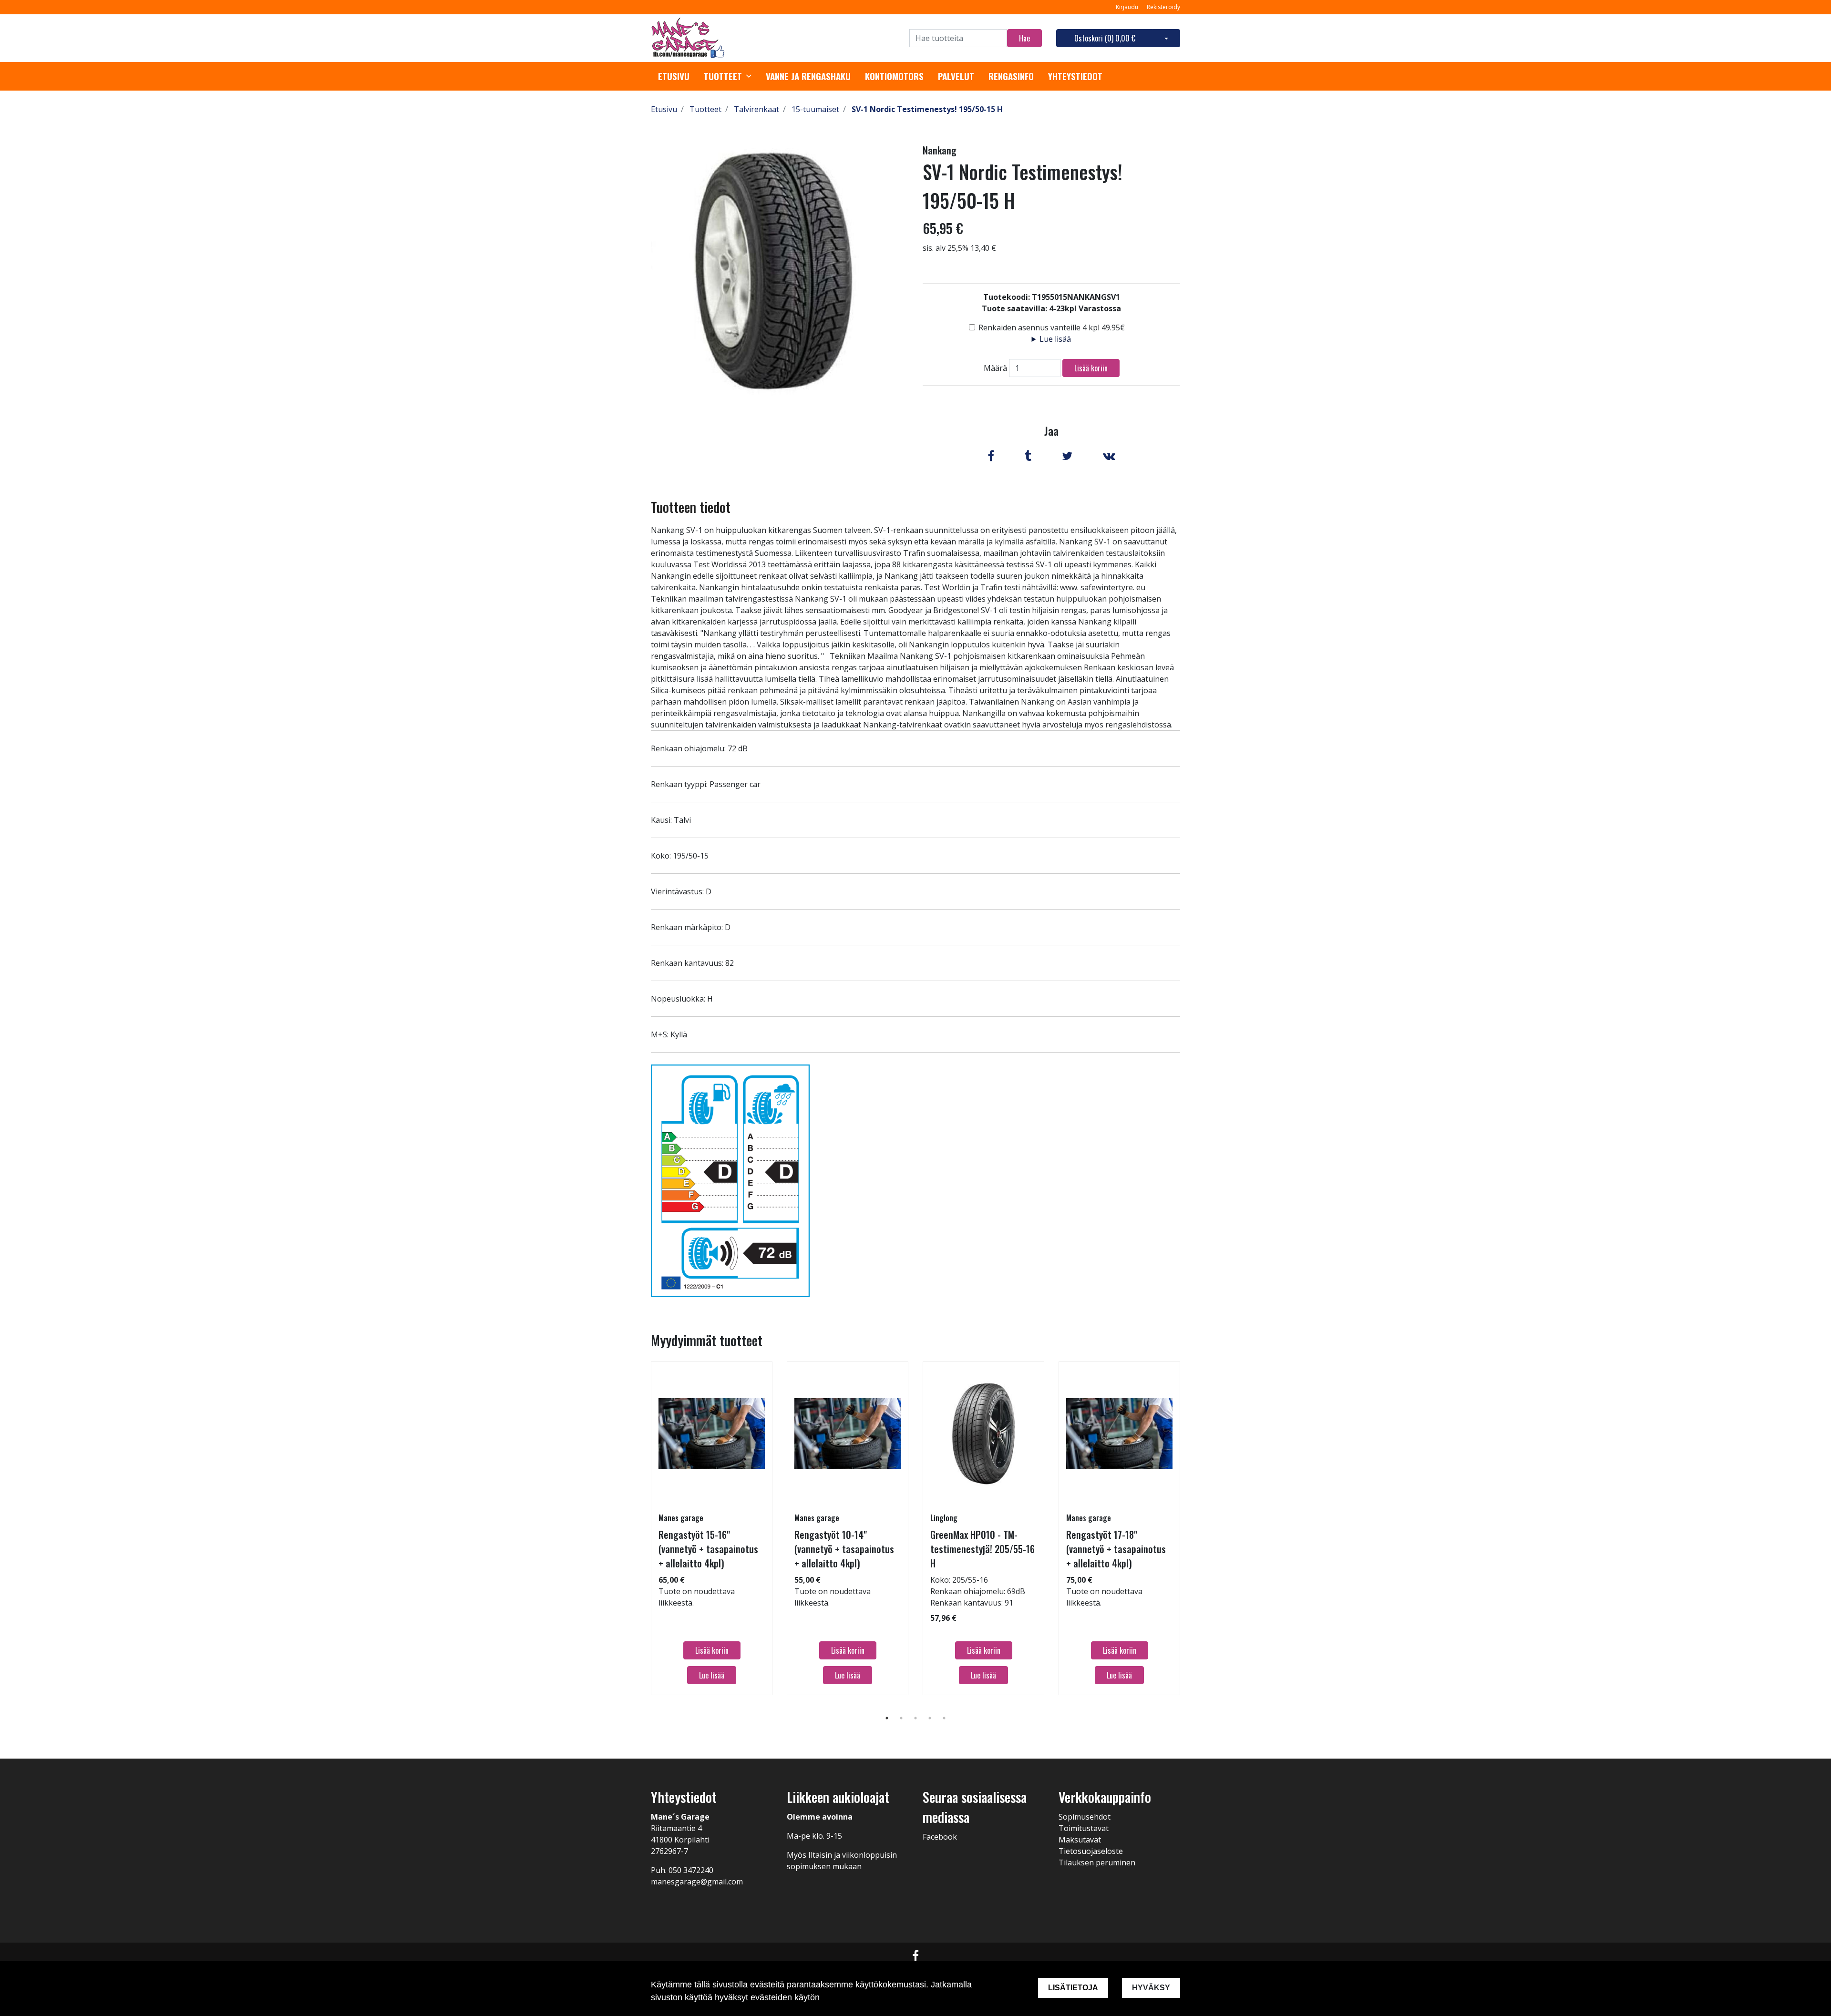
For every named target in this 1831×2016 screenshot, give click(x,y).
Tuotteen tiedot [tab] (691, 507)
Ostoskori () (1105, 38)
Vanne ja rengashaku (808, 76)
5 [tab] (944, 1718)
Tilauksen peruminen (1097, 1862)
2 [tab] (901, 1718)
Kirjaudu (1128, 7)
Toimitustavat (1084, 1828)
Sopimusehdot (1085, 1817)
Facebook (940, 1837)
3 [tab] (915, 1718)
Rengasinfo (1011, 76)
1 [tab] (887, 1718)
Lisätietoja (1073, 1988)
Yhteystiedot (1075, 76)
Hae (1024, 38)
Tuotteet (723, 76)
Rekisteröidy (1163, 7)
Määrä (995, 368)
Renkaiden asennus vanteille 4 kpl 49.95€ (1052, 327)
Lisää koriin (1091, 368)
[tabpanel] (712, 1528)
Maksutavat (1080, 1840)
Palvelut (956, 76)
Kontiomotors (894, 76)
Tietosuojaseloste (1091, 1851)
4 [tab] (930, 1718)
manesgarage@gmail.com (697, 1882)
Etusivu (674, 76)
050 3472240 (691, 1870)
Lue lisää (1055, 339)
